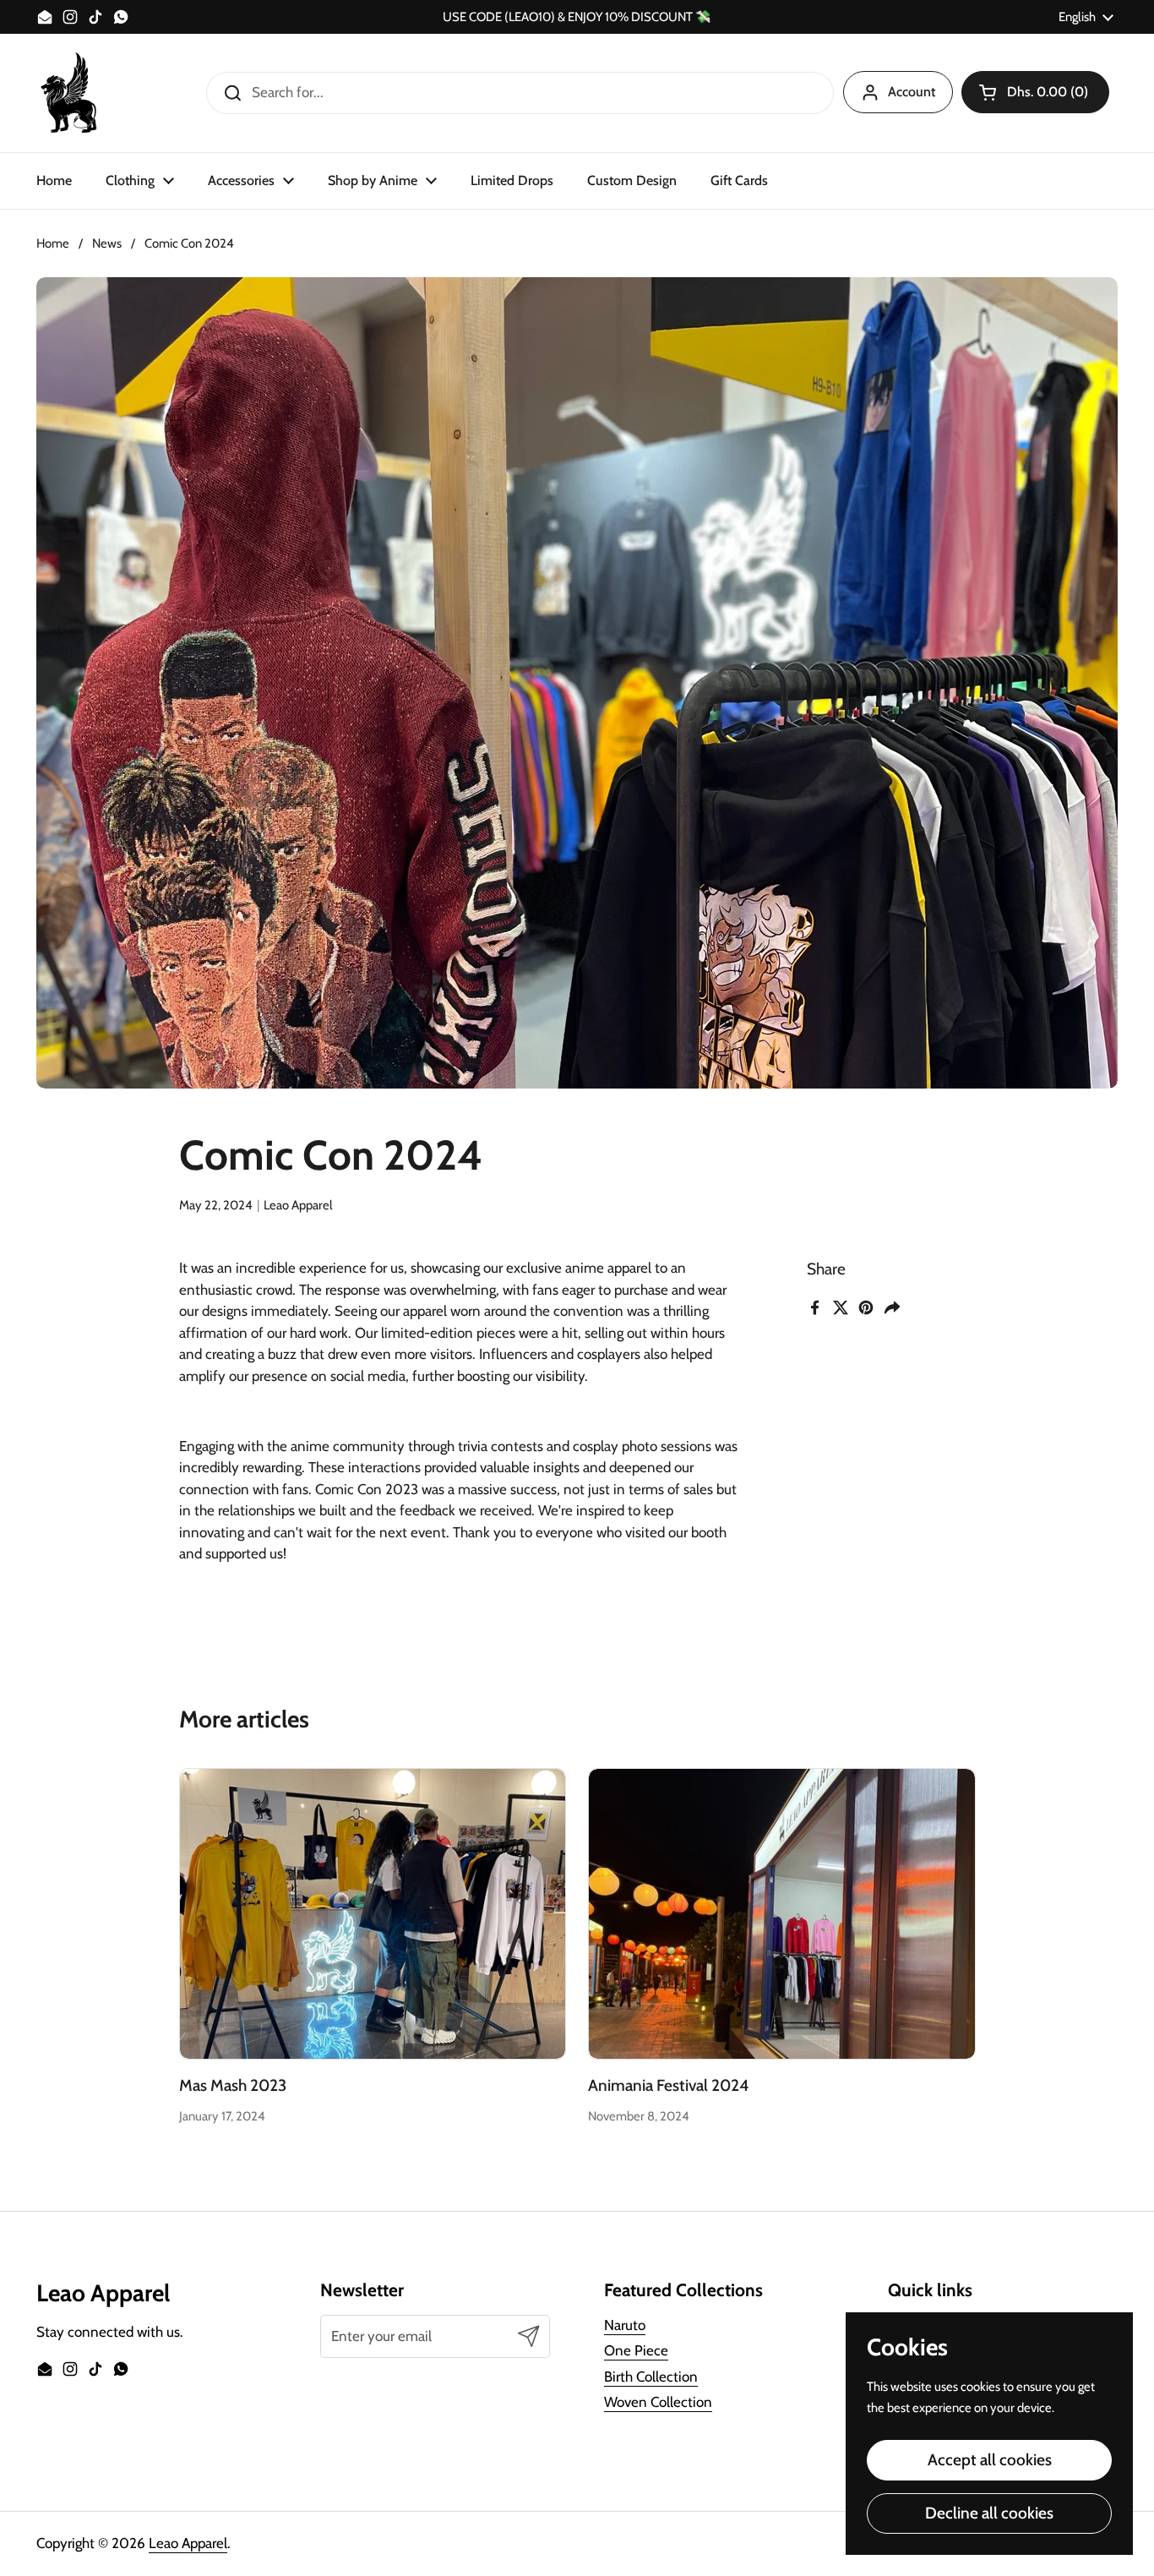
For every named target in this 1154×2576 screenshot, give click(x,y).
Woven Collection (658, 2402)
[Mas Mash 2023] (373, 1913)
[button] (1035, 92)
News (107, 243)
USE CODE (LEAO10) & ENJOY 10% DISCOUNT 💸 (577, 17)
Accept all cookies (990, 2460)
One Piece (636, 2350)
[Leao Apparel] (70, 93)
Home (53, 243)
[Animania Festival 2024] (782, 1913)
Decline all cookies (989, 2513)
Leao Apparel (188, 2543)
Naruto (625, 2325)
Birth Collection (651, 2377)
